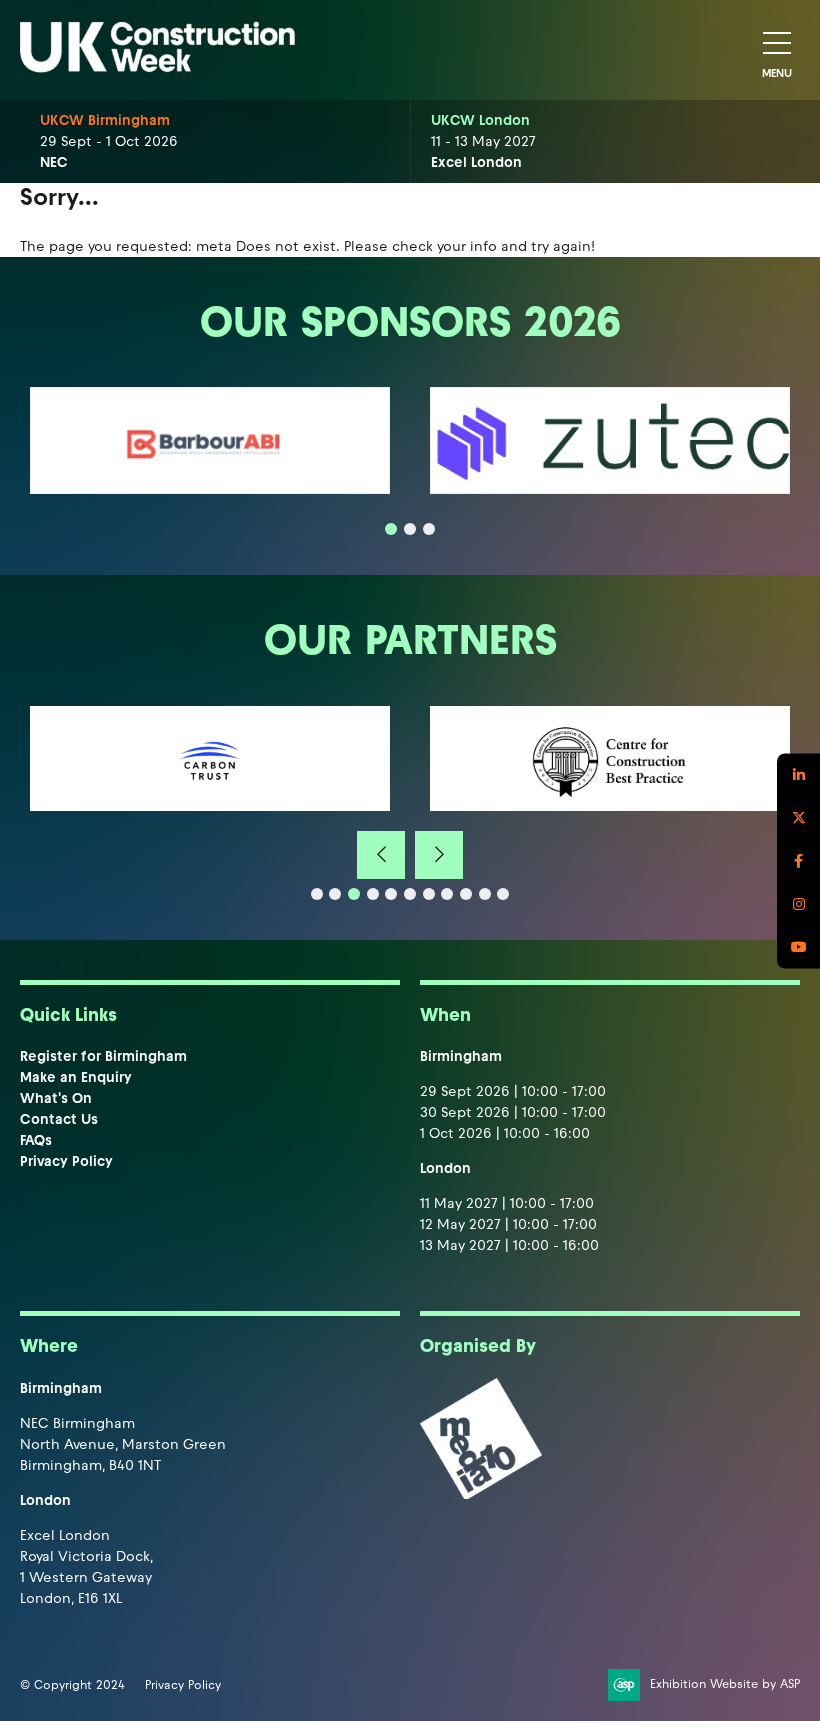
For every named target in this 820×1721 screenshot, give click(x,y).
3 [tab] (429, 529)
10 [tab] (485, 894)
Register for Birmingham (103, 1056)
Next (439, 855)
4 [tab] (373, 894)
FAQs (36, 1140)
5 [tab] (391, 894)
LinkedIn (798, 774)
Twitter (798, 817)
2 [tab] (410, 529)
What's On (56, 1098)
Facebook (798, 860)
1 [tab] (391, 529)
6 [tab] (410, 894)
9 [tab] (466, 894)
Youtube (798, 946)
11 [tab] (503, 894)
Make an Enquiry (76, 1077)
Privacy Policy (66, 1161)
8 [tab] (447, 894)
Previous (381, 855)
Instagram (798, 903)
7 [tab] (429, 894)
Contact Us (59, 1119)
